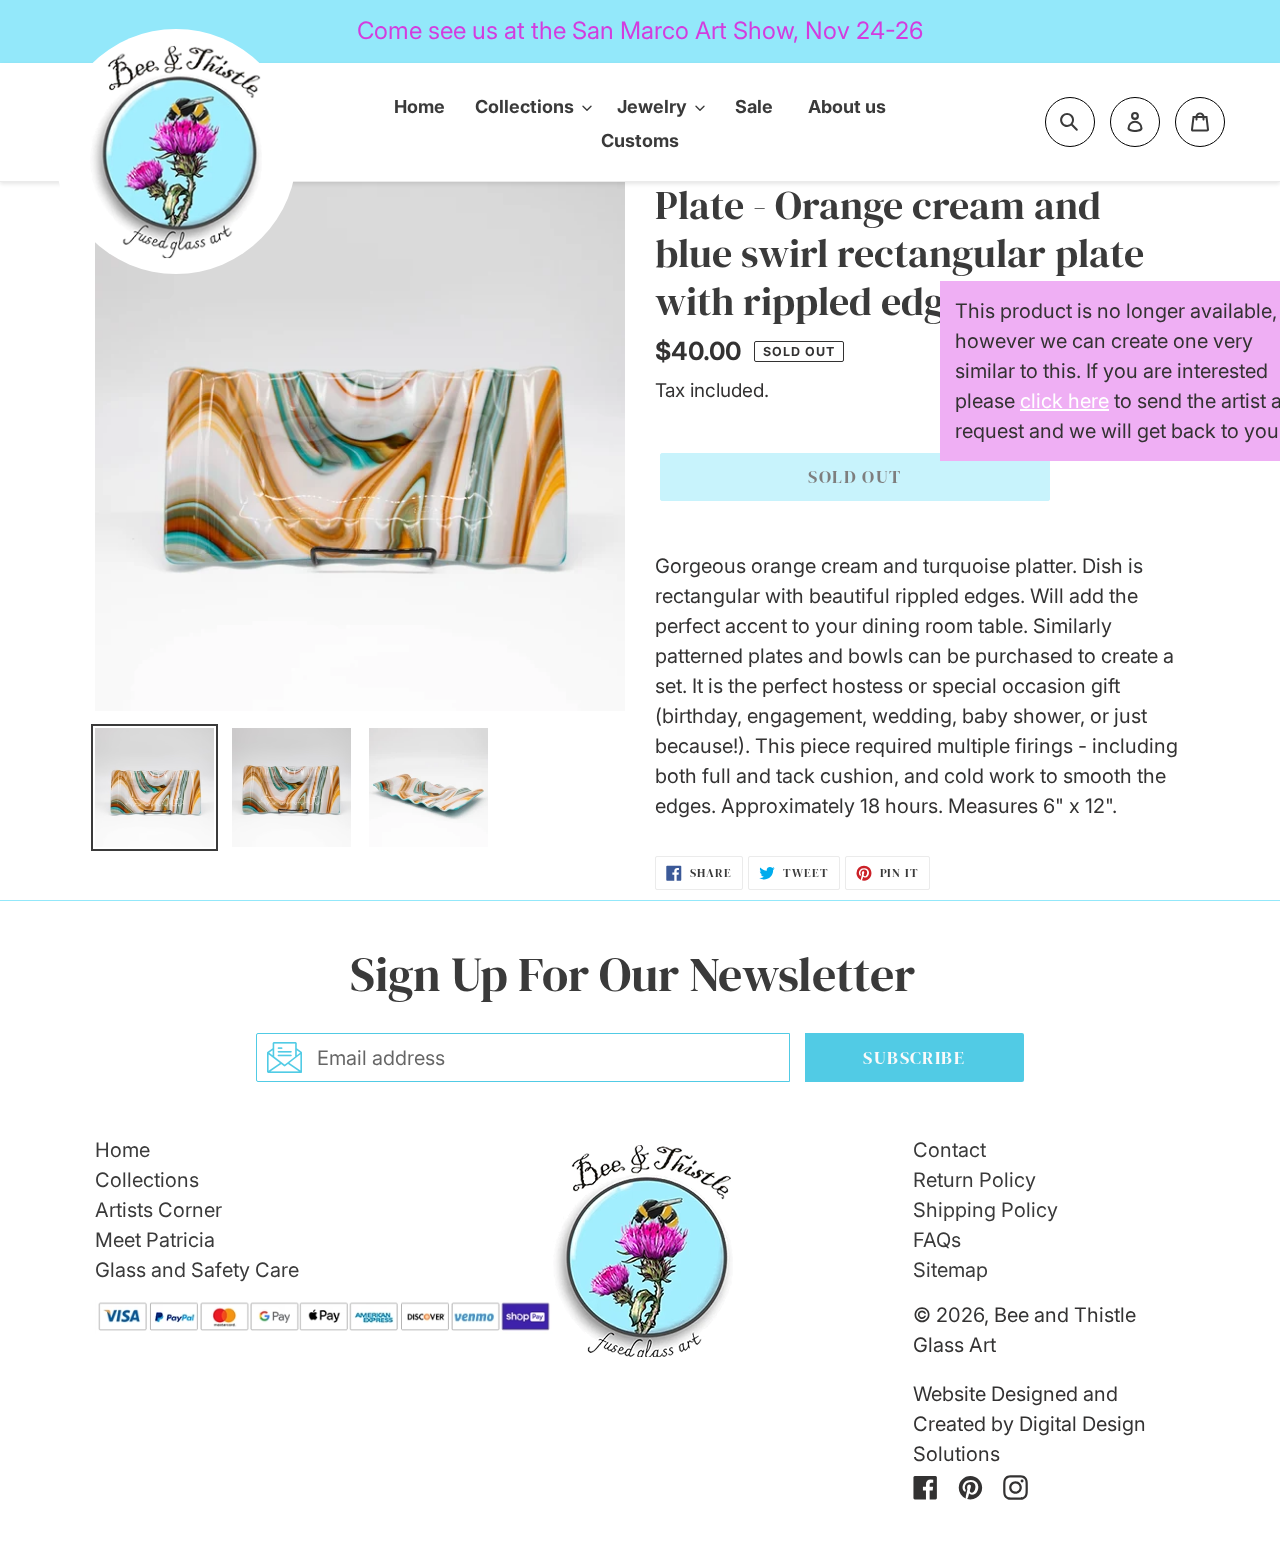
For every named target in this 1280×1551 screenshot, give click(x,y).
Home (122, 1150)
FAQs (937, 1240)
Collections (147, 1180)
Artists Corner (158, 1210)
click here (1064, 401)
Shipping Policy (985, 1210)
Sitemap (950, 1270)
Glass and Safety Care (197, 1270)
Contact (949, 1150)
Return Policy (974, 1180)
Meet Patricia (155, 1240)
